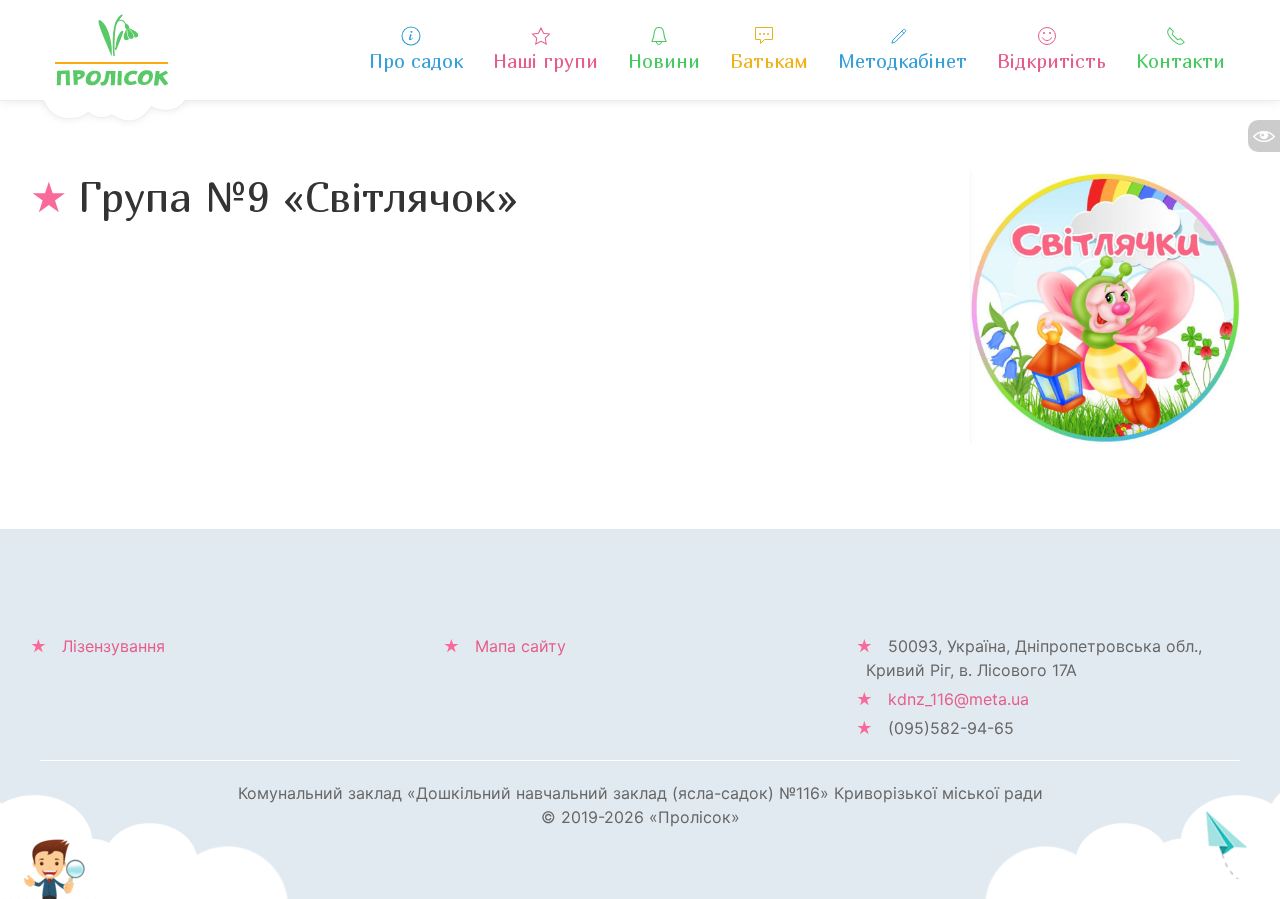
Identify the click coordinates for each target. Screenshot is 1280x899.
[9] (1105, 306)
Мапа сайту (520, 646)
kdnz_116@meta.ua (958, 699)
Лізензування (113, 646)
